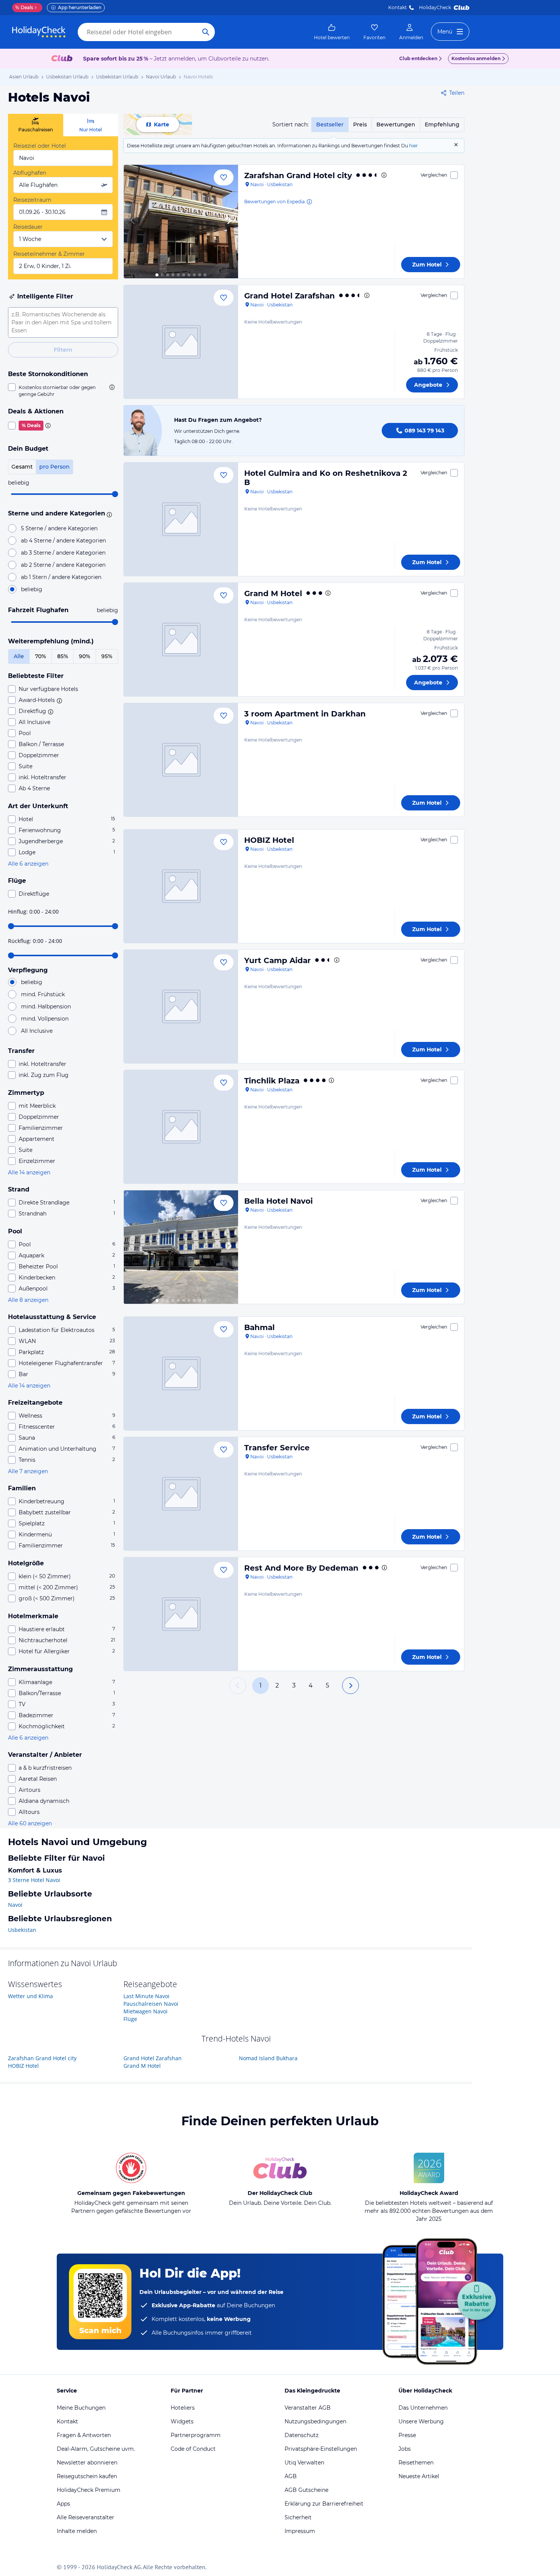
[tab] (36, 125)
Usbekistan (22, 1930)
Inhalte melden (77, 2531)
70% (41, 656)
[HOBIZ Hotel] (181, 886)
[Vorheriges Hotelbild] (133, 222)
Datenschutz (302, 2435)
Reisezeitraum (32, 200)
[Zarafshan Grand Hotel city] (181, 222)
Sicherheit (298, 2517)
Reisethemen (416, 2463)
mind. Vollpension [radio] (45, 1019)
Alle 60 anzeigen (30, 1823)
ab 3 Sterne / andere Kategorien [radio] (63, 553)
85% (63, 656)
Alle (19, 656)
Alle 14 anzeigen (29, 1172)
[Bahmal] (181, 1373)
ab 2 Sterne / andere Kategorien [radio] (63, 565)
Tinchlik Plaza (272, 1081)
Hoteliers (183, 2408)
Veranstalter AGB (308, 2408)
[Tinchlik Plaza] (181, 1127)
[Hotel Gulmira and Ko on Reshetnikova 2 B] (181, 519)
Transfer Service (277, 1448)
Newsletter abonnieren (87, 2463)
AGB (291, 2476)
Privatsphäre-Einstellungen (321, 2449)
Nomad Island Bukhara (268, 2058)
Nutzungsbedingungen (315, 2421)
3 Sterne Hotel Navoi (34, 1880)
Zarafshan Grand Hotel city (298, 175)
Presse (407, 2435)
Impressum (300, 2531)
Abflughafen (30, 173)
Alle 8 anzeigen (28, 1300)
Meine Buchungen (81, 2408)
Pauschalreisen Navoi (151, 2004)
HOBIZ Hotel (269, 840)
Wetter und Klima (30, 1996)
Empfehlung (442, 124)
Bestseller (330, 124)
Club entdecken (418, 58)
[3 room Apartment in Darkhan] (181, 760)
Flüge (130, 2019)
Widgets (182, 2421)
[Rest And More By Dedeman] (181, 1614)
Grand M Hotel (273, 593)
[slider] (115, 494)
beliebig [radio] (32, 589)
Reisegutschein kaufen (87, 2476)
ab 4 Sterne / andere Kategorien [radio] (63, 541)
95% (107, 656)
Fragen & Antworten (84, 2435)
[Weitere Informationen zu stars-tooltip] (108, 514)
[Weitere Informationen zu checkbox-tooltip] (111, 387)
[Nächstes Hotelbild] (229, 222)
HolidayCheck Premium (89, 2490)
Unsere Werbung (421, 2421)
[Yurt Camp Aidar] (181, 1006)
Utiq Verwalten (304, 2463)
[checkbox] (63, 391)
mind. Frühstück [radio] (43, 994)
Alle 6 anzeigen (28, 864)
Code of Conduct (193, 2449)
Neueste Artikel (419, 2476)
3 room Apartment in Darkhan (305, 714)
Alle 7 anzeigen (28, 1471)
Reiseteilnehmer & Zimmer (49, 254)
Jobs (405, 2449)
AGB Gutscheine (306, 2490)
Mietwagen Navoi (146, 2011)
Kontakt (398, 7)
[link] (332, 32)
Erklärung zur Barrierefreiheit (324, 2504)
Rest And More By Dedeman (301, 1568)
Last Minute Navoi (146, 1996)
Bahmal (259, 1327)
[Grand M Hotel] (181, 640)
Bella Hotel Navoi (278, 1201)
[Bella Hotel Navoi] (181, 1247)
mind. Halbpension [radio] (46, 1006)
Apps (63, 2504)
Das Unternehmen (423, 2408)
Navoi (15, 1905)
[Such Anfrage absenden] (206, 32)
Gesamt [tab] (22, 467)
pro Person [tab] (54, 467)
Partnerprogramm (196, 2435)
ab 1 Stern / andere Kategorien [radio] (61, 577)
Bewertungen (396, 124)
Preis (360, 124)
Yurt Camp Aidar (278, 960)
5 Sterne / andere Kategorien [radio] (59, 528)
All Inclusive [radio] (37, 1031)
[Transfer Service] (181, 1494)
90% (85, 656)
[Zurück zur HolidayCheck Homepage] (39, 32)
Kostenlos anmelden (476, 58)
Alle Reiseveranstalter (86, 2517)
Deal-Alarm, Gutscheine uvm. (96, 2449)
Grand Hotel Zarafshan (290, 296)
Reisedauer (28, 227)
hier (414, 146)
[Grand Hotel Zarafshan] (181, 342)
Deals (24, 7)
